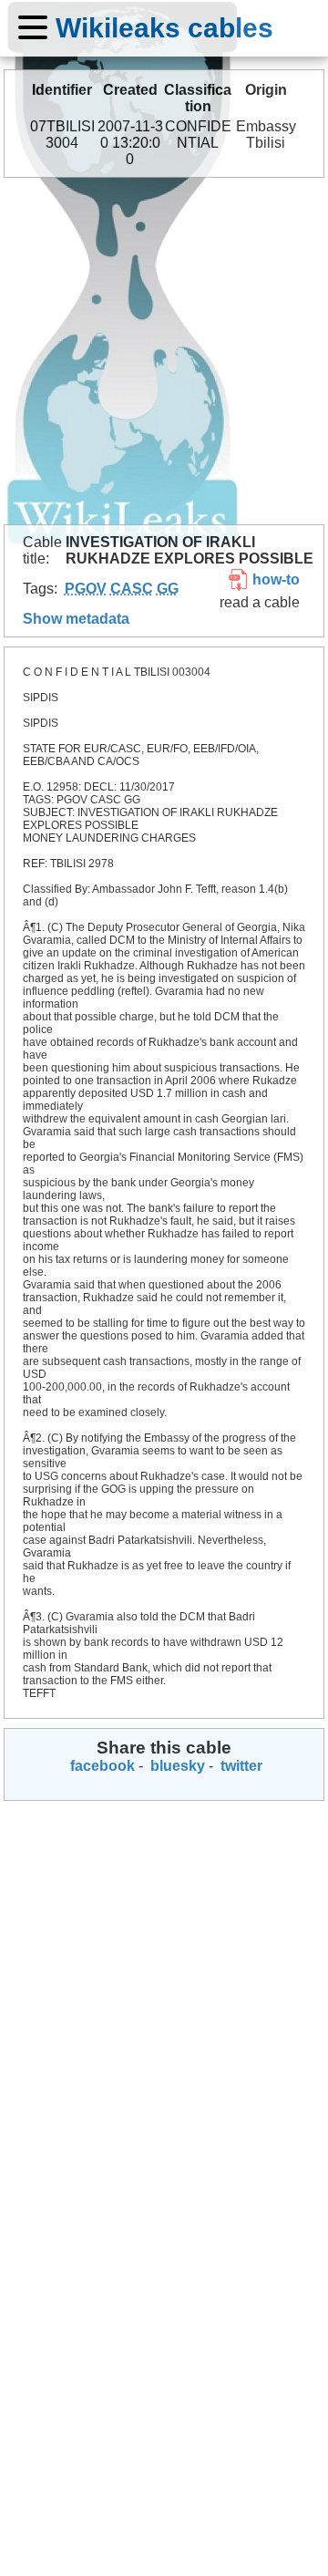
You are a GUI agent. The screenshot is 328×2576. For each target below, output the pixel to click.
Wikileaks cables (164, 27)
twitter (240, 1766)
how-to (274, 579)
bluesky (176, 1766)
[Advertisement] (164, 351)
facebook (101, 1766)
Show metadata (76, 619)
